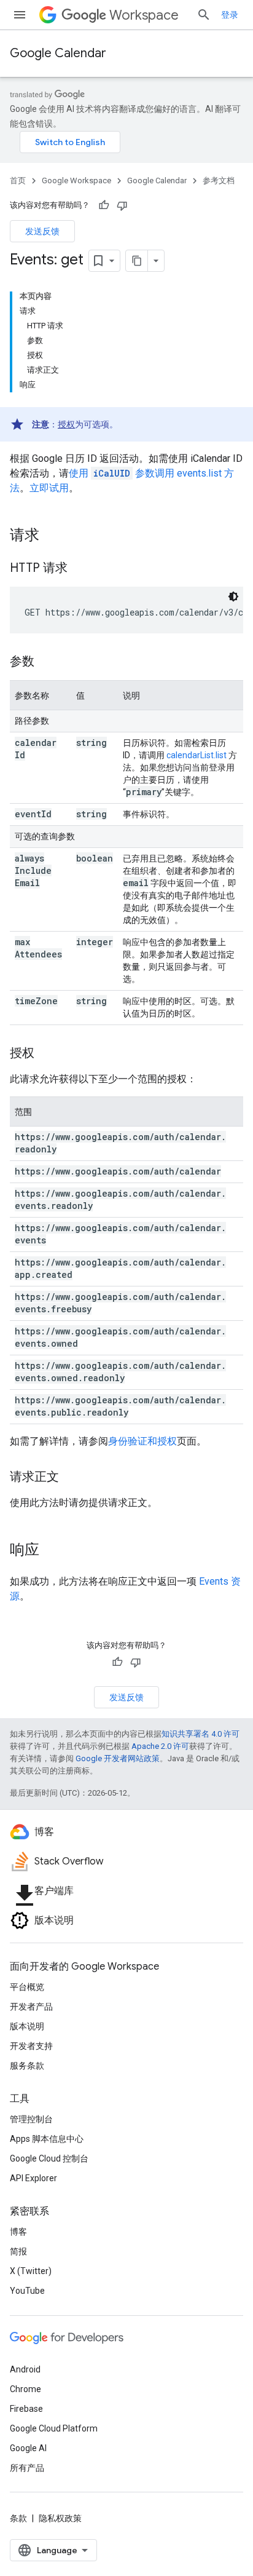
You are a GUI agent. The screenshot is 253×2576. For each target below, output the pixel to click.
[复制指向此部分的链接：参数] (47, 662)
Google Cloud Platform (54, 2428)
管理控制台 (31, 2119)
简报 (18, 2251)
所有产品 (27, 2468)
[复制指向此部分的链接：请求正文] (71, 1478)
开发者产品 (31, 2007)
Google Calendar (58, 53)
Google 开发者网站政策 (118, 1758)
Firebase (26, 2409)
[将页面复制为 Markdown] (137, 261)
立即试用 (49, 488)
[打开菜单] (20, 15)
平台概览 (27, 1987)
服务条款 (27, 2066)
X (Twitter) (31, 2271)
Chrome (25, 2389)
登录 (230, 15)
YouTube (27, 2291)
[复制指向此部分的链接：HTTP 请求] (80, 569)
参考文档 (219, 180)
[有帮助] (104, 205)
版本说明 (27, 2026)
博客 (18, 2232)
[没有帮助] (122, 205)
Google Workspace (76, 180)
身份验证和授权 (142, 1441)
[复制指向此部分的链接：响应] (52, 1551)
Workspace (144, 15)
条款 (18, 2518)
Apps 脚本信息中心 (47, 2139)
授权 (66, 424)
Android (25, 2369)
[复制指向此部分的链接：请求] (52, 536)
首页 (18, 180)
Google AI (28, 2448)
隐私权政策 (60, 2518)
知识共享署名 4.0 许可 (200, 1734)
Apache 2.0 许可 (160, 1746)
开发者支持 (31, 2046)
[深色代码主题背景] (233, 596)
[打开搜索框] (204, 15)
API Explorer (33, 2178)
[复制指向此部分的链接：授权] (47, 1054)
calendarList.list (197, 755)
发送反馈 (42, 231)
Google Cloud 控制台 (49, 2158)
